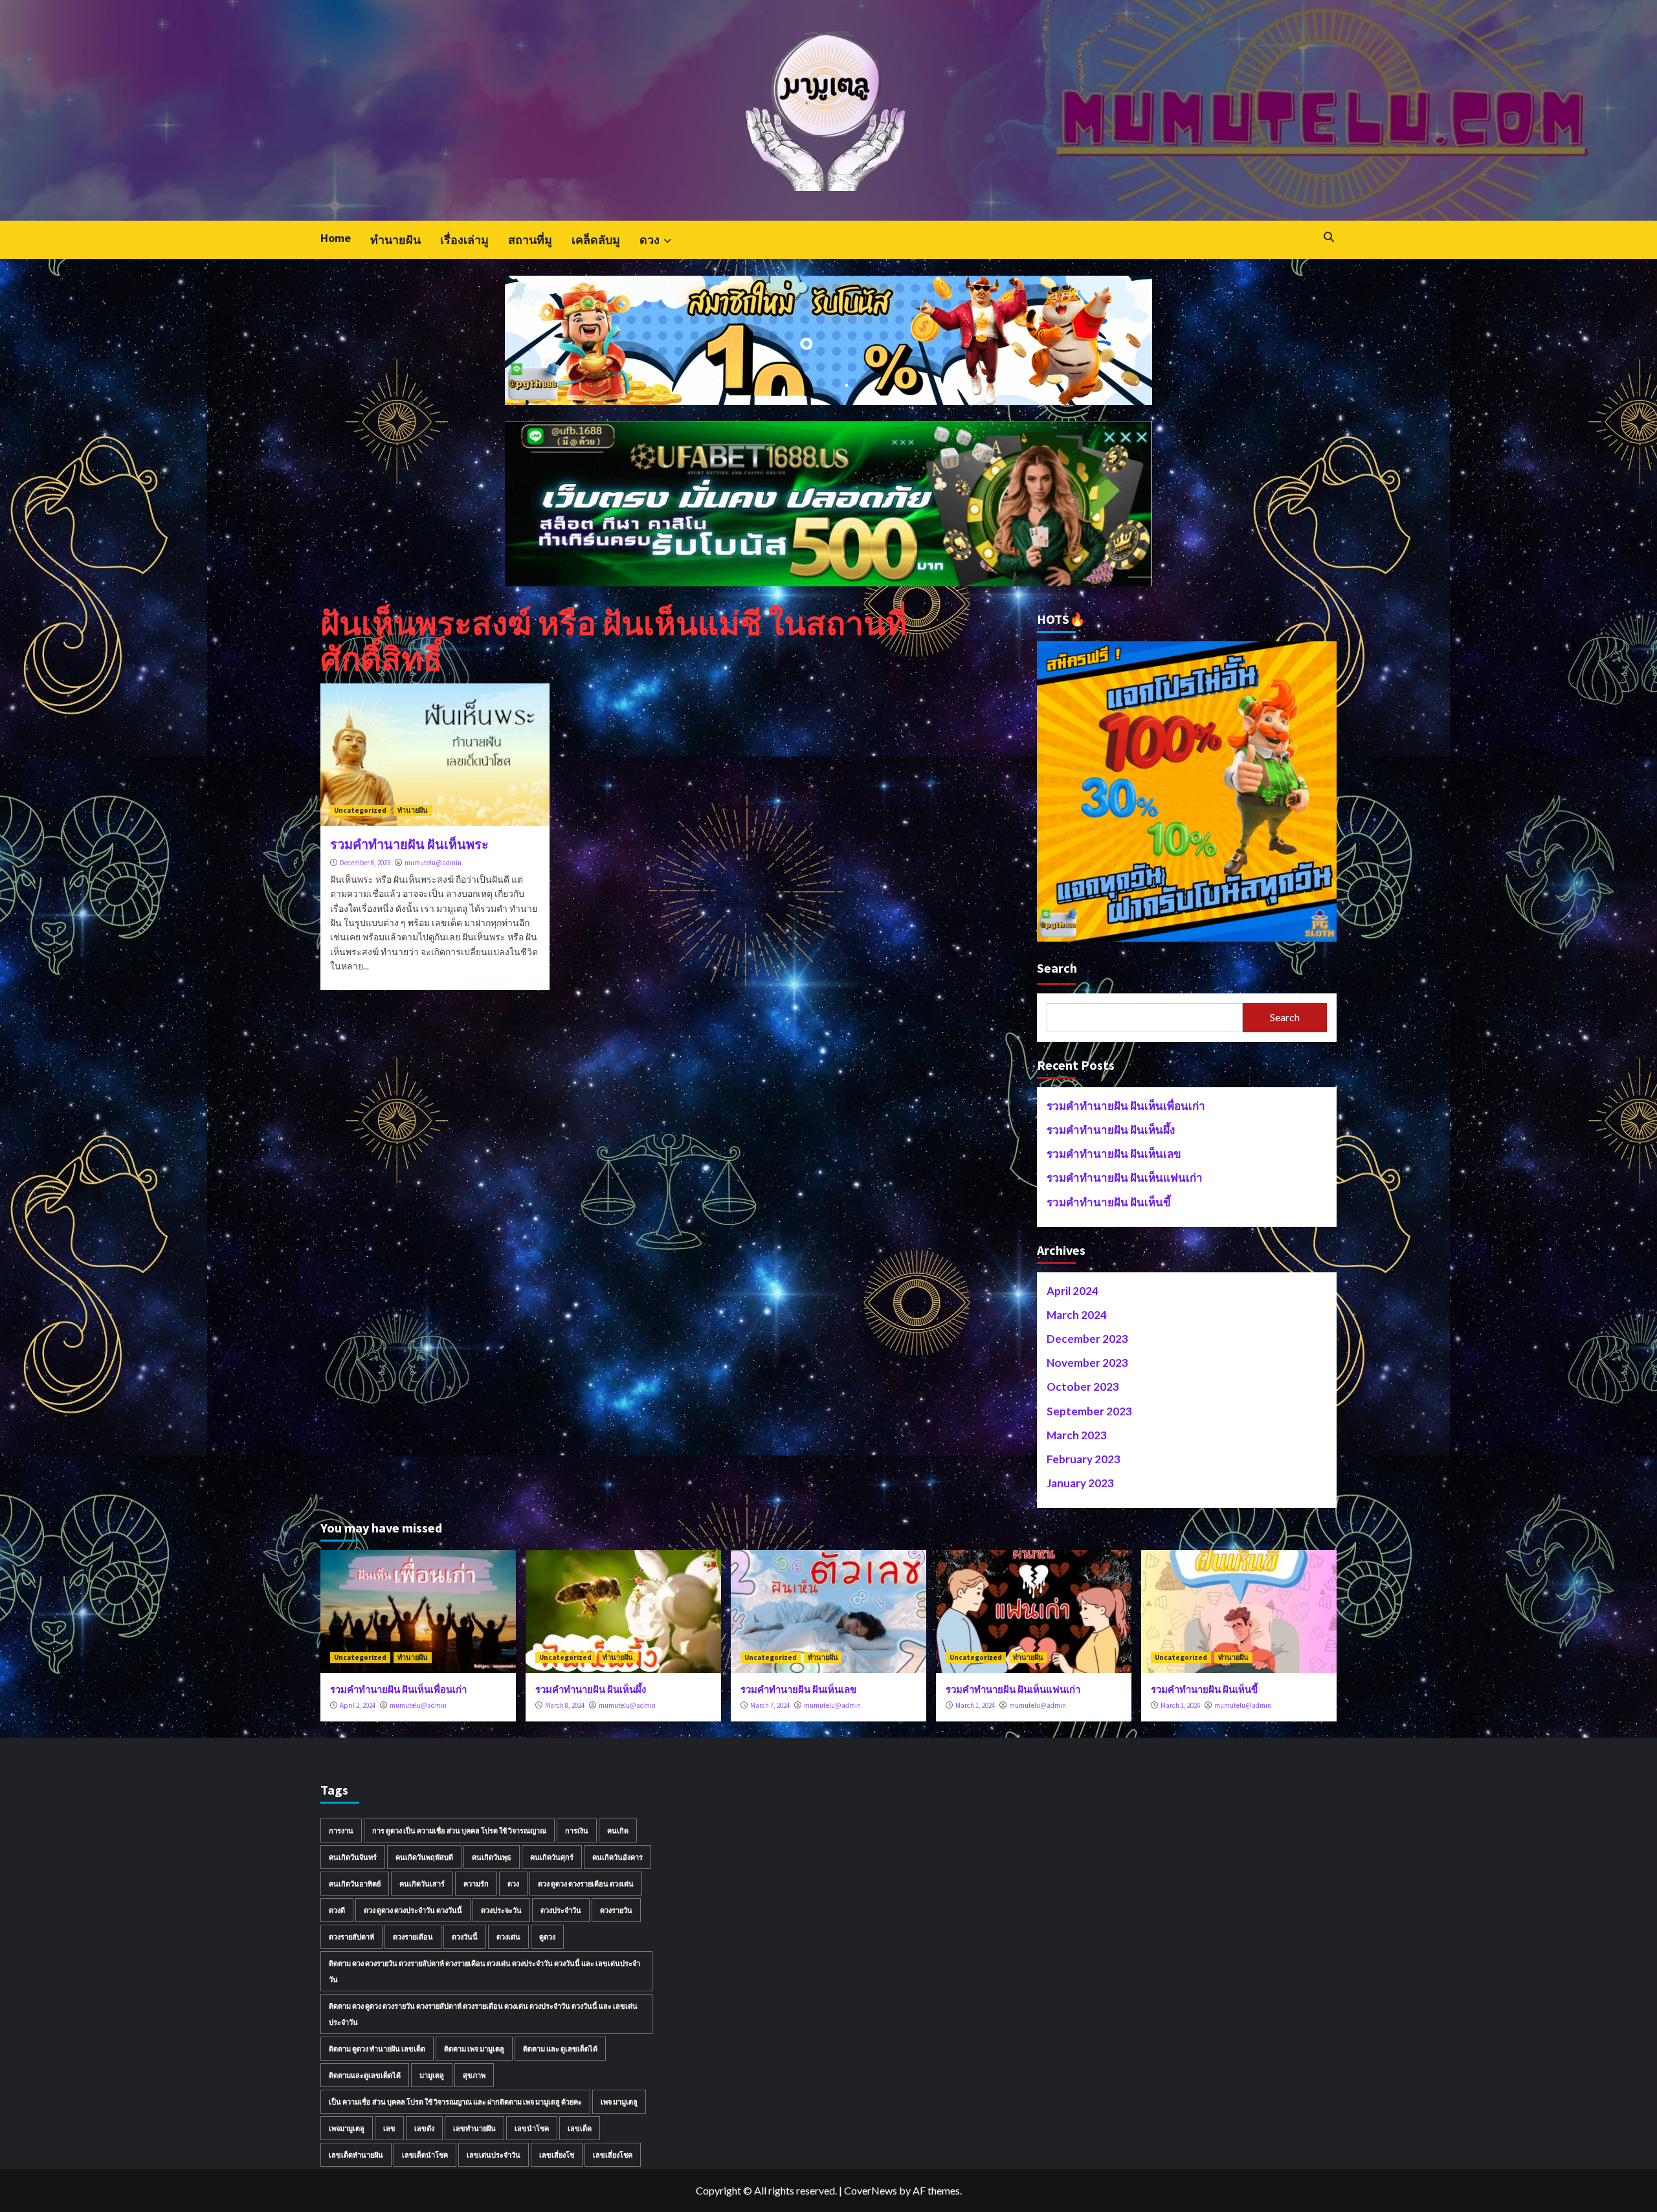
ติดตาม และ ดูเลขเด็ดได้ (560, 2049)
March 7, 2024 (770, 1705)
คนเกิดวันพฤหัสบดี (424, 1857)
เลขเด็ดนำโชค (425, 2155)
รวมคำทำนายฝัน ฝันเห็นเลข (1114, 1154)
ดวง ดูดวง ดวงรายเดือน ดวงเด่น (586, 1884)
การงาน (341, 1830)
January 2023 (1080, 1483)
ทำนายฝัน (395, 240)
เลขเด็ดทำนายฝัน (356, 2155)
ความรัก (476, 1884)
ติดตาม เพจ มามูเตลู (474, 2049)
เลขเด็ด (580, 2128)
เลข (389, 2128)
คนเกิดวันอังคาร (617, 1857)
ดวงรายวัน (616, 1910)
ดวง (650, 240)
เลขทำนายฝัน (474, 2128)
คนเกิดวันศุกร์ (552, 1857)
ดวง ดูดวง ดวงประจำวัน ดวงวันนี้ (413, 1910)
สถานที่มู (530, 240)
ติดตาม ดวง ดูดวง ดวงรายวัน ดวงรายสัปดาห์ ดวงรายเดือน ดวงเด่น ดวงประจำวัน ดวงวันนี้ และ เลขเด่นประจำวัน (483, 2014)
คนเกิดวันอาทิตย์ (355, 1884)
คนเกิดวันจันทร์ (353, 1857)
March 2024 (1077, 1315)
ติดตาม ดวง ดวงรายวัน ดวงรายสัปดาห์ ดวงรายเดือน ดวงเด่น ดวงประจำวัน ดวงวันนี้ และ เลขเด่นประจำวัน (484, 1971)
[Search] (1329, 237)
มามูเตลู (432, 2075)
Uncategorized (360, 810)
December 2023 (1087, 1339)
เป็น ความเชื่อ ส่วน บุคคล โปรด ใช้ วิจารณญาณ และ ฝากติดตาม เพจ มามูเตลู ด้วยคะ (455, 2102)
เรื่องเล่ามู (464, 240)
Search (1057, 968)
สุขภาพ (474, 2075)
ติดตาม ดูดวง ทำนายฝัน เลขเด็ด (377, 2049)
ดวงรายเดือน (413, 1937)
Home (336, 238)
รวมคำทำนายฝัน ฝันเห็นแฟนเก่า (1125, 1178)
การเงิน (577, 1830)
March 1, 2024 (975, 1705)
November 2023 (1087, 1363)
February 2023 (1084, 1459)
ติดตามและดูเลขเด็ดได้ (365, 2075)
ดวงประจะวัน (501, 1910)
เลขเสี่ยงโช (557, 2155)
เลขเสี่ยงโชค (613, 2155)
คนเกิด (618, 1830)
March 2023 (1077, 1435)
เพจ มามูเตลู (619, 2102)
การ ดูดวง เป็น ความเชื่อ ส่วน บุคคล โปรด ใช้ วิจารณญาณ (459, 1830)
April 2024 (1073, 1291)
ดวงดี (337, 1910)
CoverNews (871, 2190)
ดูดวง (547, 1937)
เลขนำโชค (532, 2128)
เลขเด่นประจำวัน (494, 2155)
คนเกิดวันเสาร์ (422, 1884)
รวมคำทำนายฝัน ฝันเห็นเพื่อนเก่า (1126, 1106)
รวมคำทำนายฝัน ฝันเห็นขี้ (1109, 1202)
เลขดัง (424, 2128)
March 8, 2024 (565, 1705)
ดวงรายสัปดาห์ (351, 1937)
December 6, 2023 (365, 863)
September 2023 (1089, 1411)
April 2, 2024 (358, 1705)
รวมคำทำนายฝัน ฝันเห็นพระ (409, 844)
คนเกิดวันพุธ (492, 1857)
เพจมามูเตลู (347, 2128)
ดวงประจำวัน (561, 1910)
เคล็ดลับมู (596, 240)
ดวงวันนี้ (465, 1937)
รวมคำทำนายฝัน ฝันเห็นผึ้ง (1111, 1130)
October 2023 (1083, 1387)
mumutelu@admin (433, 863)
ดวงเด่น (508, 1937)
